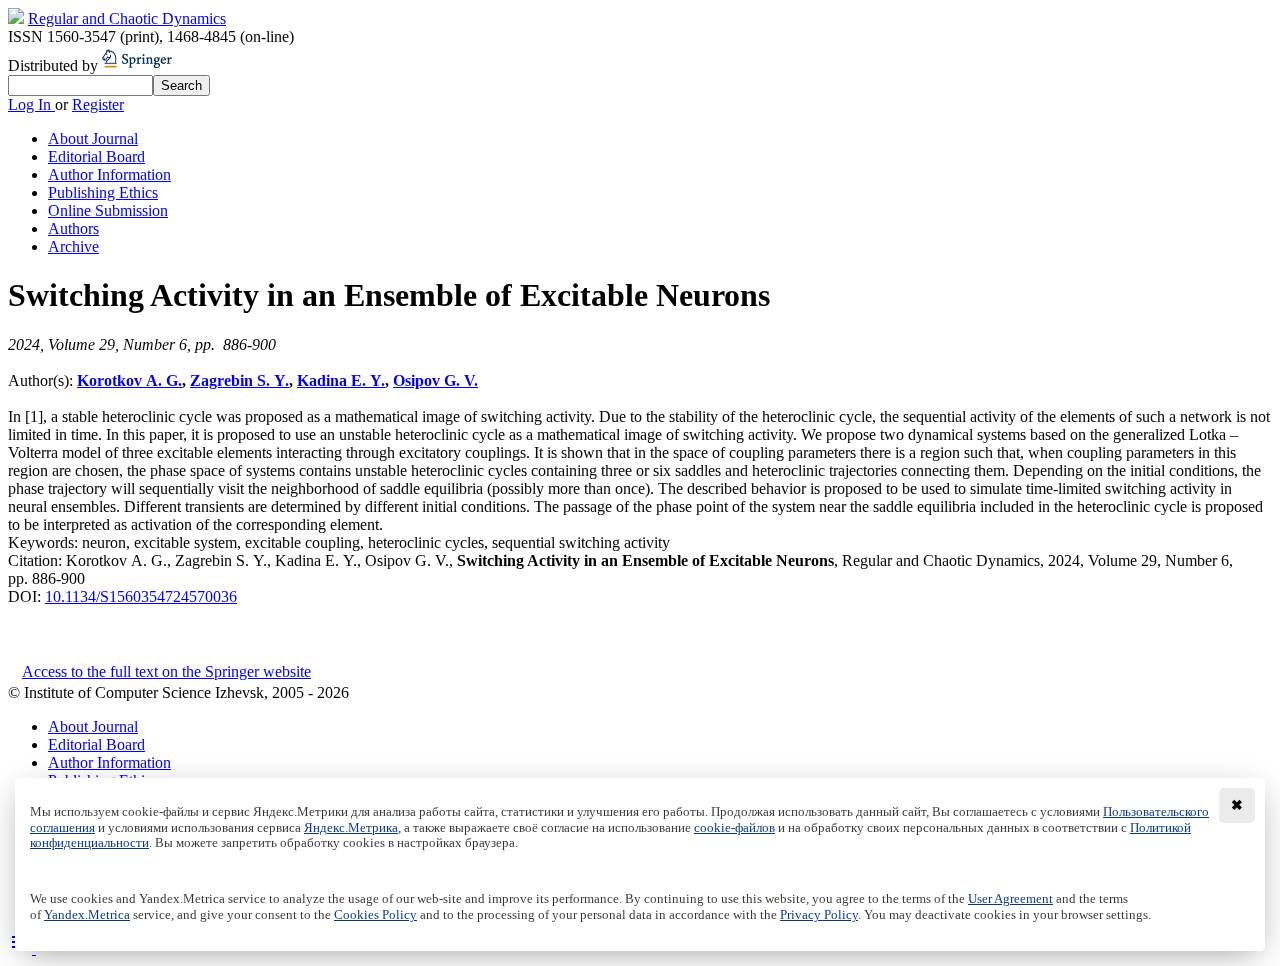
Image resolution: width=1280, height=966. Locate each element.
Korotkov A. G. (129, 380)
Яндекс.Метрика (351, 828)
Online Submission (108, 210)
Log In (31, 104)
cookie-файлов (734, 828)
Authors (73, 228)
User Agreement (1010, 899)
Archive (73, 246)
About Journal (93, 138)
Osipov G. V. (435, 380)
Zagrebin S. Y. (239, 380)
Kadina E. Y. (341, 380)
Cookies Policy (375, 915)
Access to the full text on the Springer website (166, 671)
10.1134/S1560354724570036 (141, 596)
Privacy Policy (819, 915)
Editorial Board (96, 156)
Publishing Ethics (103, 192)
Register (98, 104)
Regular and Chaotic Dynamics (127, 18)
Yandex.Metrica (87, 915)
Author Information (109, 174)
